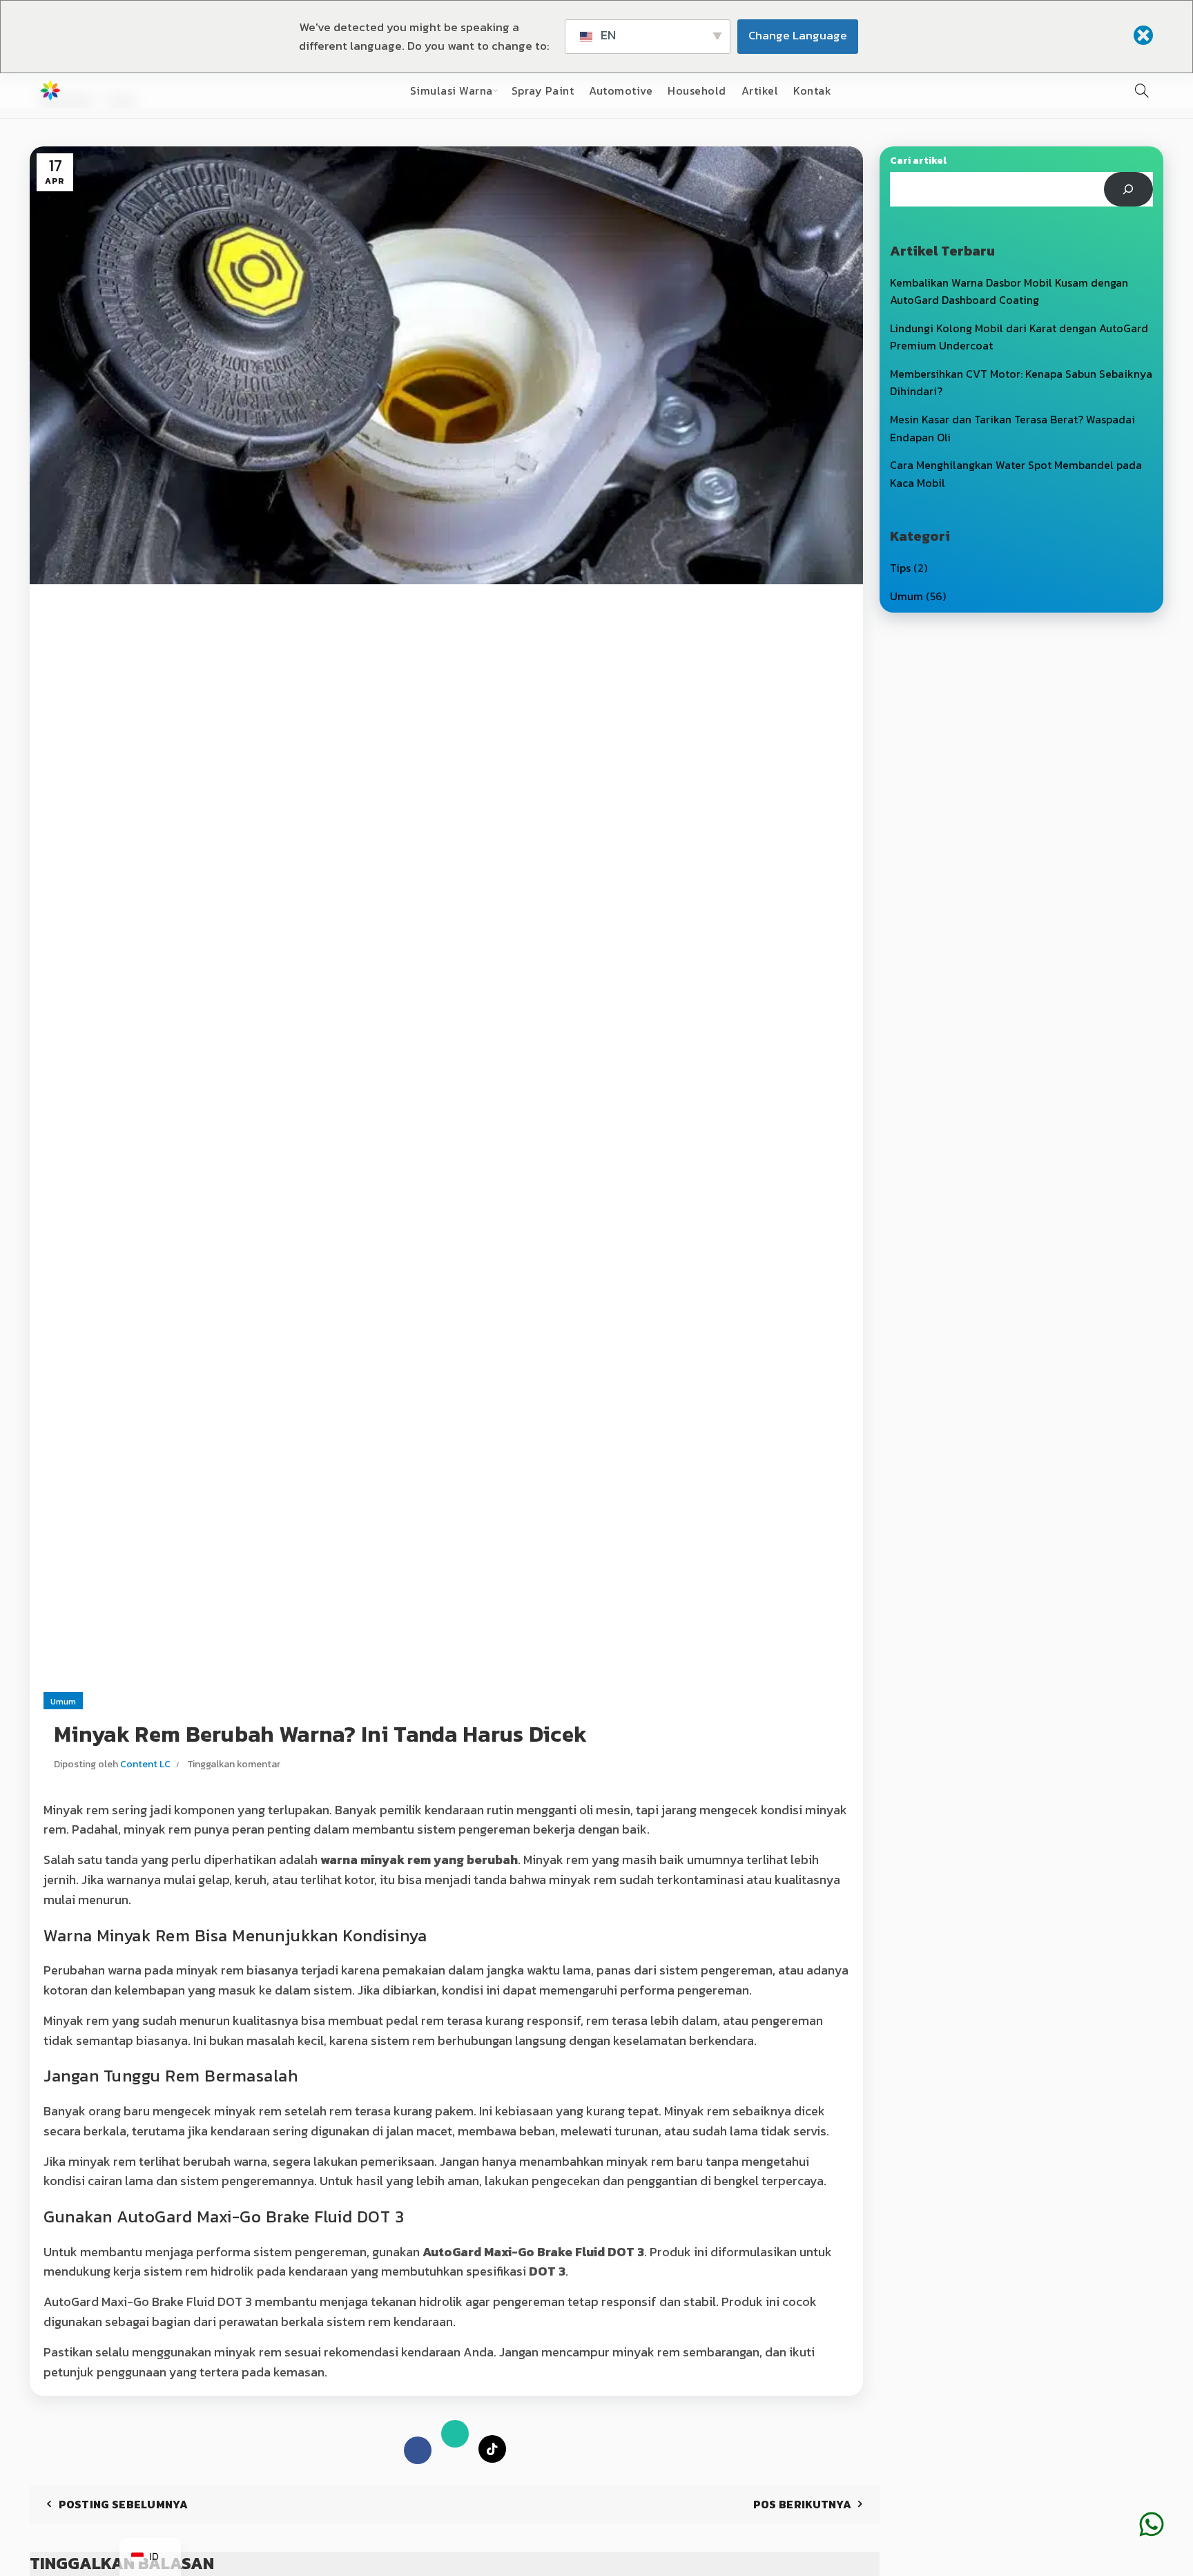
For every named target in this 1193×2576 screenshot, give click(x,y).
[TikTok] (492, 2450)
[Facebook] (418, 2450)
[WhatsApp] (455, 2437)
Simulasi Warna (452, 90)
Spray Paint (543, 90)
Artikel (760, 90)
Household (697, 90)
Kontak (812, 90)
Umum (63, 1702)
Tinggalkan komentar (234, 1764)
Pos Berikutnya (802, 2504)
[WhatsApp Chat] (1152, 2503)
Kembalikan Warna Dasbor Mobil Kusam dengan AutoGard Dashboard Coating (1009, 291)
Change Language (798, 35)
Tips (900, 568)
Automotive (621, 90)
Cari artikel (918, 161)
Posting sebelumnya (123, 2504)
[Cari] (1128, 189)
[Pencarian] (1142, 90)
